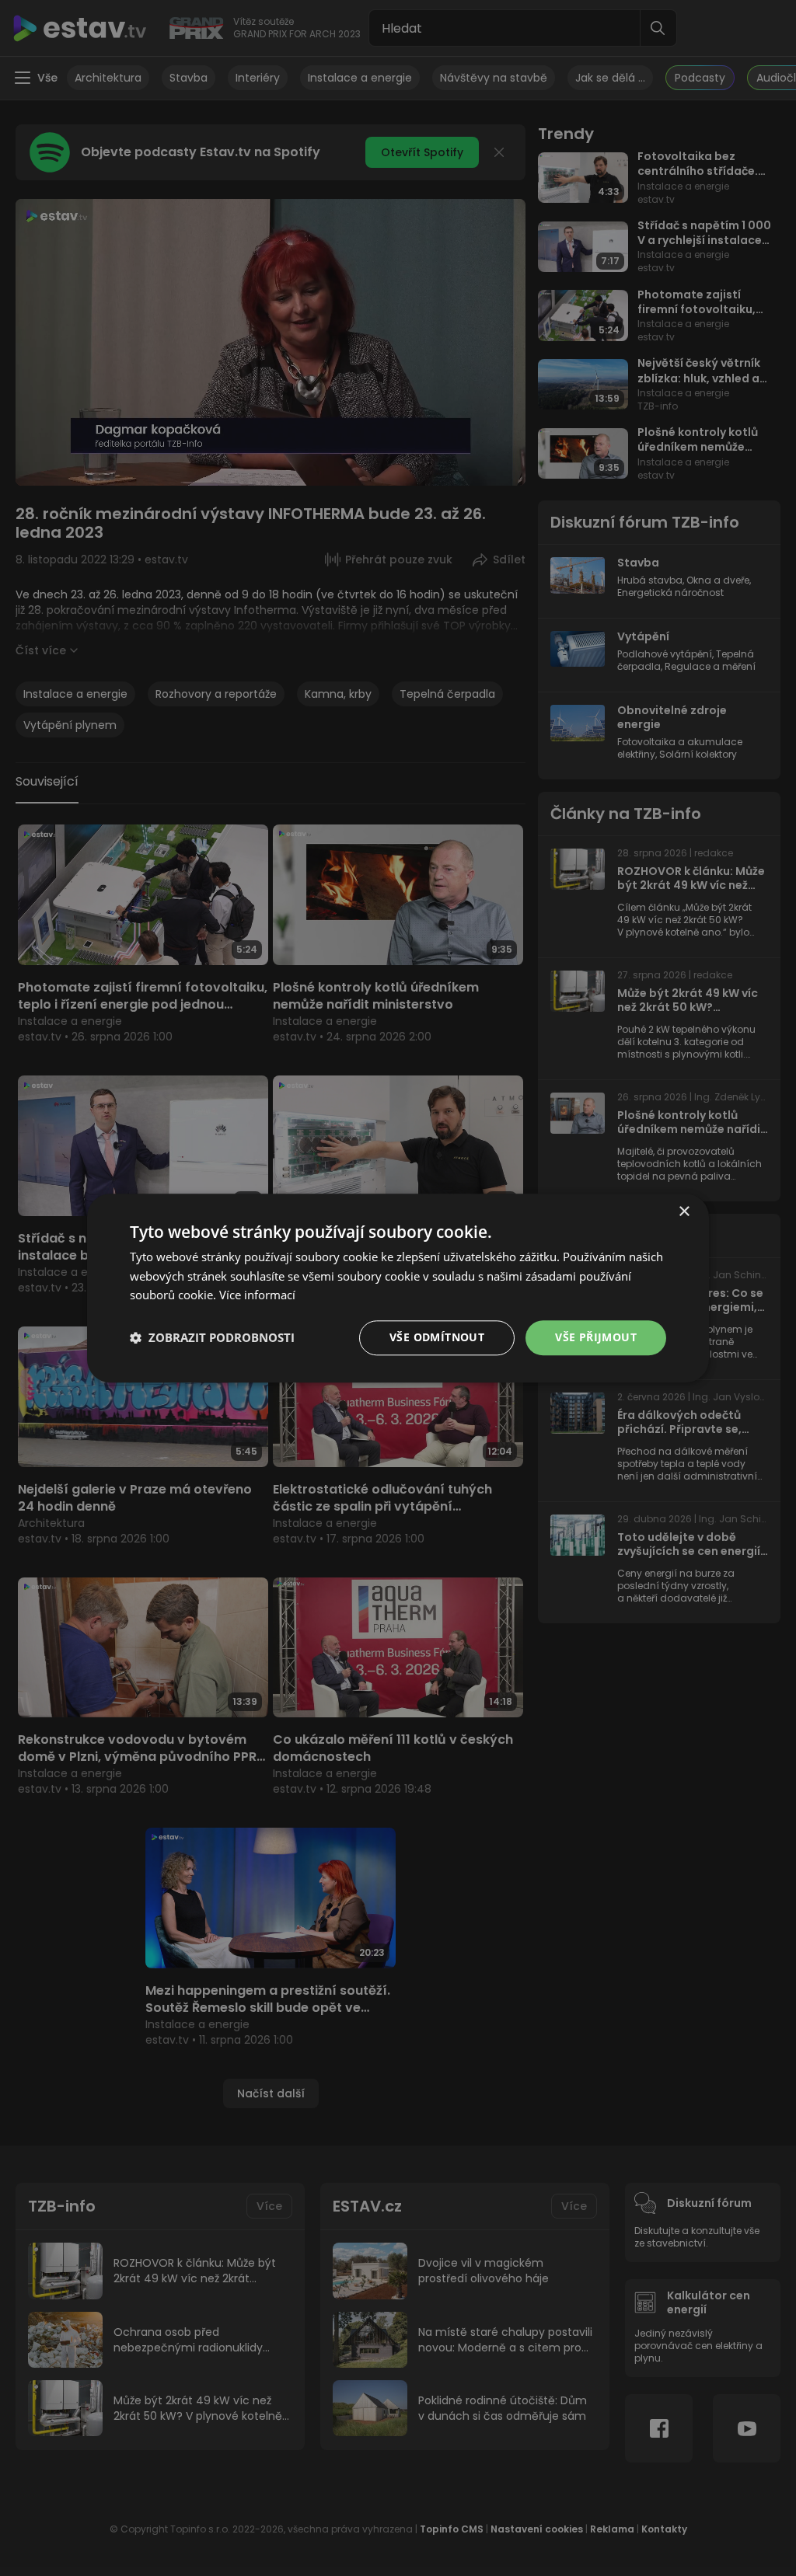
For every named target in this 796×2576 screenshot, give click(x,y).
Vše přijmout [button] (596, 1337)
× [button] (684, 1212)
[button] (212, 1338)
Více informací (257, 1295)
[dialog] (398, 1288)
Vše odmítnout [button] (437, 1337)
